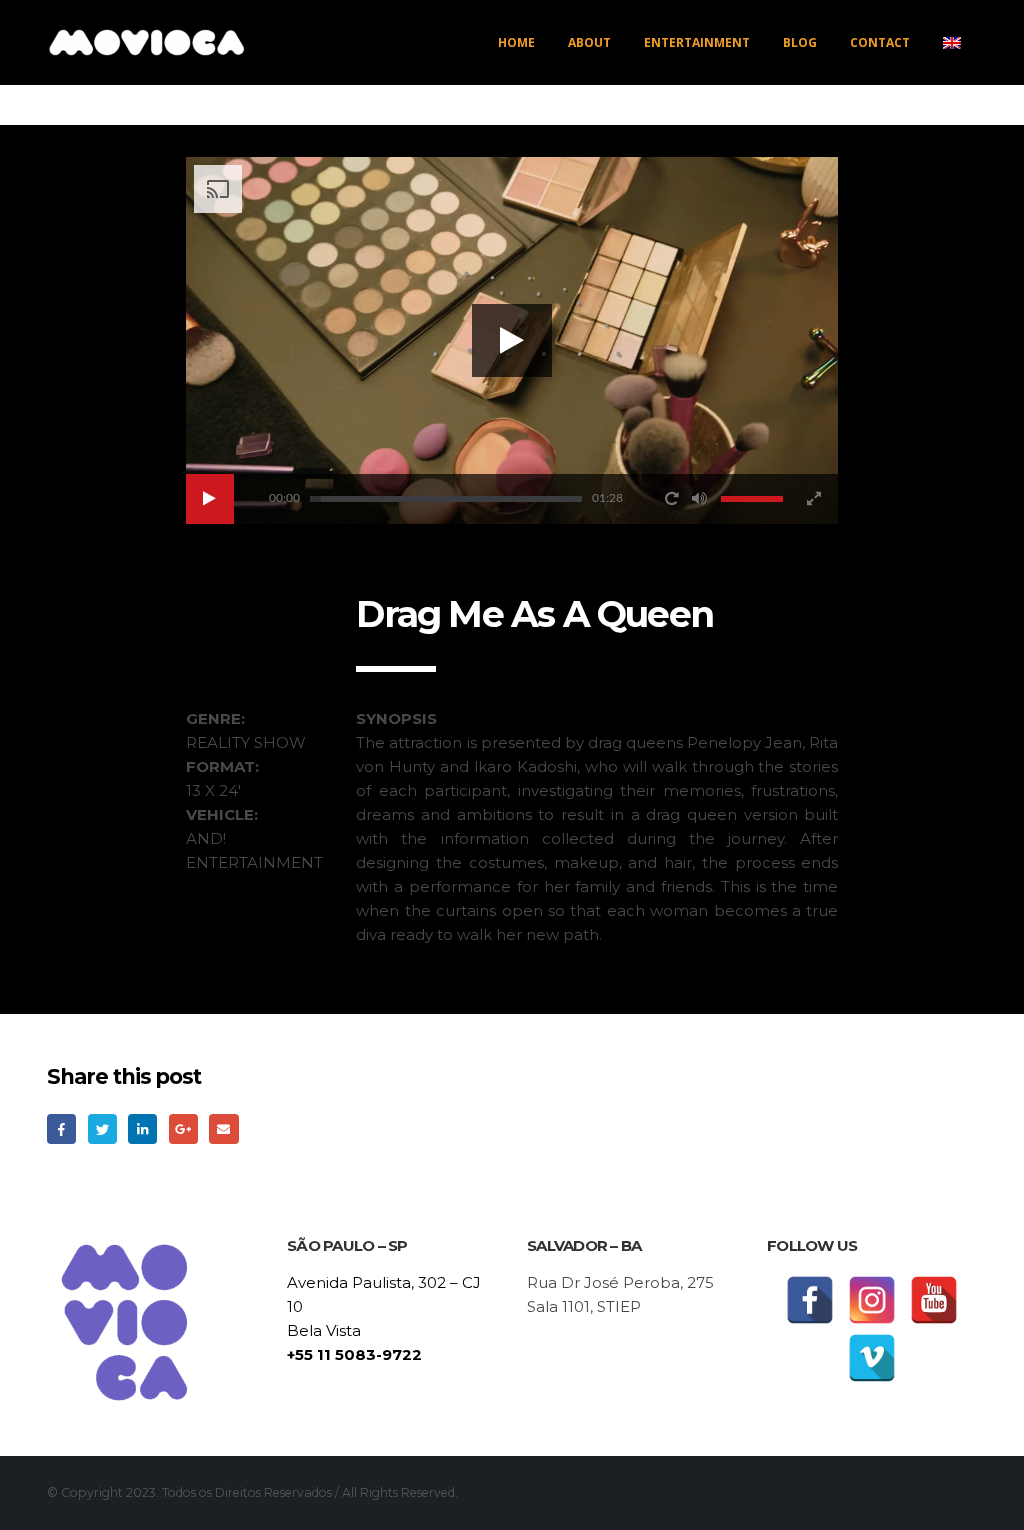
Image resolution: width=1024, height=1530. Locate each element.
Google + (183, 1128)
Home (516, 42)
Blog (800, 42)
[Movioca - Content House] (147, 42)
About (589, 42)
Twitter (102, 1128)
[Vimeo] (872, 1358)
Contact (880, 42)
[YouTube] (934, 1300)
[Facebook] (810, 1300)
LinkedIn (142, 1128)
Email (223, 1128)
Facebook (61, 1128)
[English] (952, 43)
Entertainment (697, 42)
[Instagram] (872, 1300)
